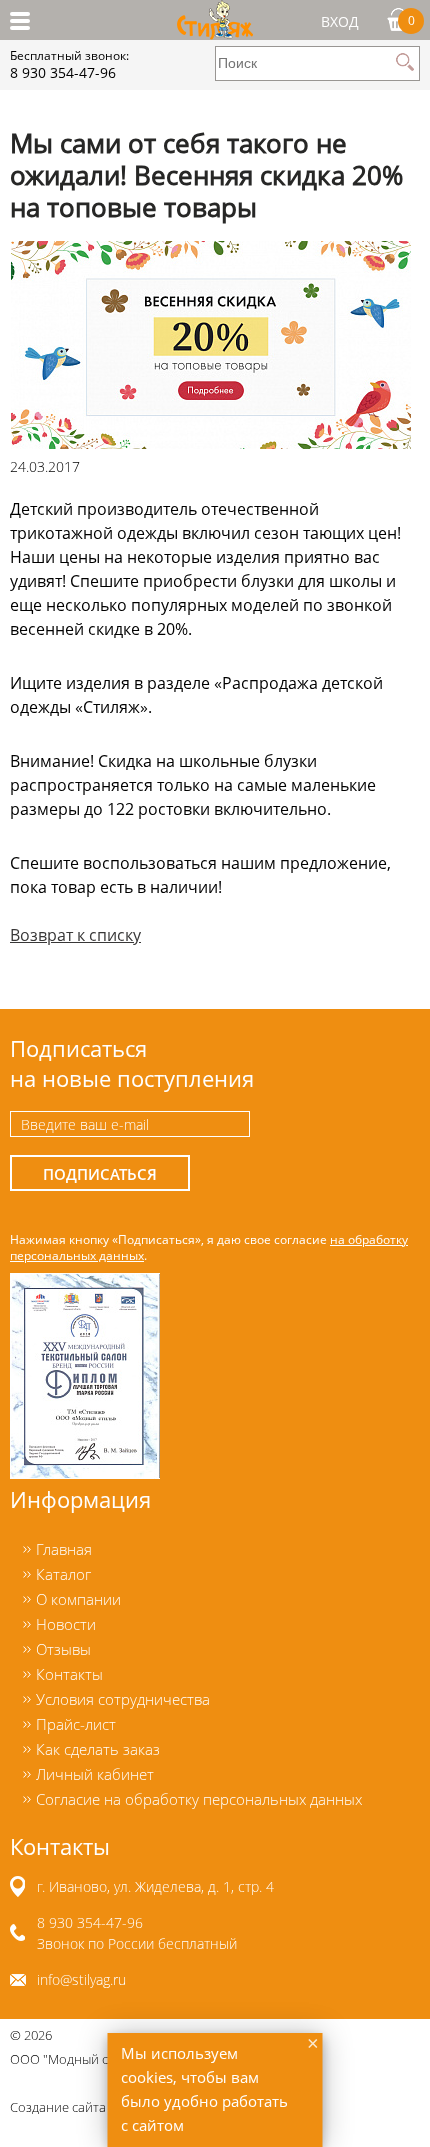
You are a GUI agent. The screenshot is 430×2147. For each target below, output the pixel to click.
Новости (66, 1624)
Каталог (63, 1574)
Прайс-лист (76, 1724)
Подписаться (100, 1174)
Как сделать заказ (98, 1749)
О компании (78, 1599)
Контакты (69, 1674)
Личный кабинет (95, 1774)
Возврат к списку (75, 935)
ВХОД (340, 21)
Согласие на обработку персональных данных (199, 1799)
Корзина (411, 20)
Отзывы (63, 1649)
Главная (64, 1549)
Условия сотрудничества (123, 1699)
